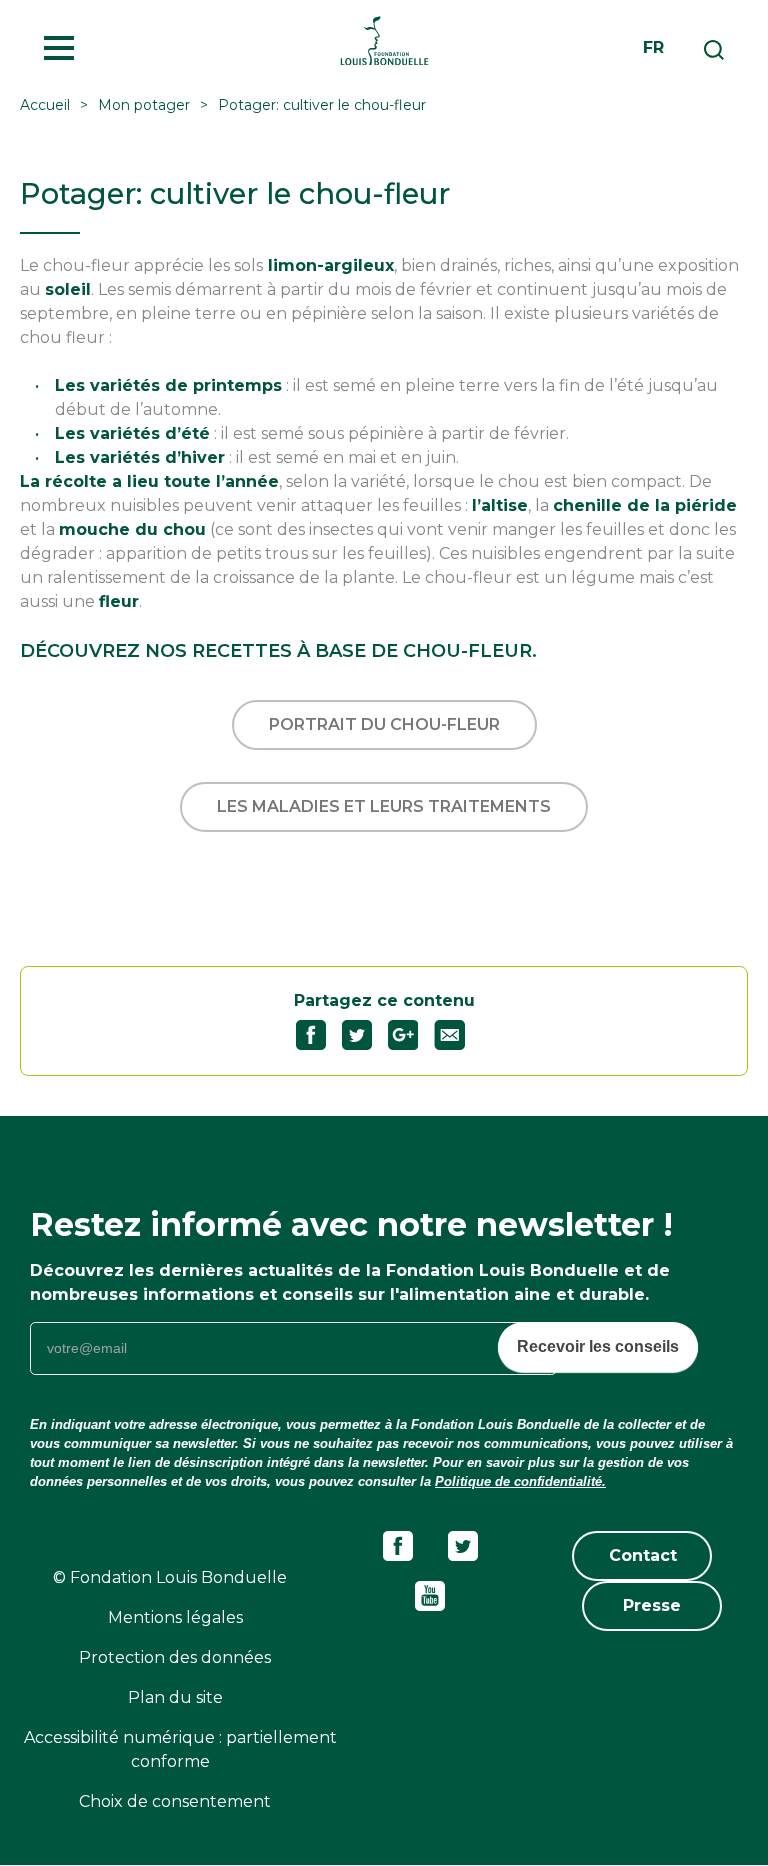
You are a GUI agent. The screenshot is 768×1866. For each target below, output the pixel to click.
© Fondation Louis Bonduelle (170, 1577)
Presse (652, 1605)
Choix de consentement (175, 1801)
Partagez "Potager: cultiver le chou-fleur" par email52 (457, 1035)
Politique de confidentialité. (520, 1481)
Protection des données (175, 1657)
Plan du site (175, 1697)
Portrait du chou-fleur (384, 724)
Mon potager (144, 105)
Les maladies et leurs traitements (384, 806)
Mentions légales (175, 1617)
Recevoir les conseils (598, 1346)
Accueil (45, 105)
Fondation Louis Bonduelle (384, 40)
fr (653, 47)
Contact (643, 1555)
